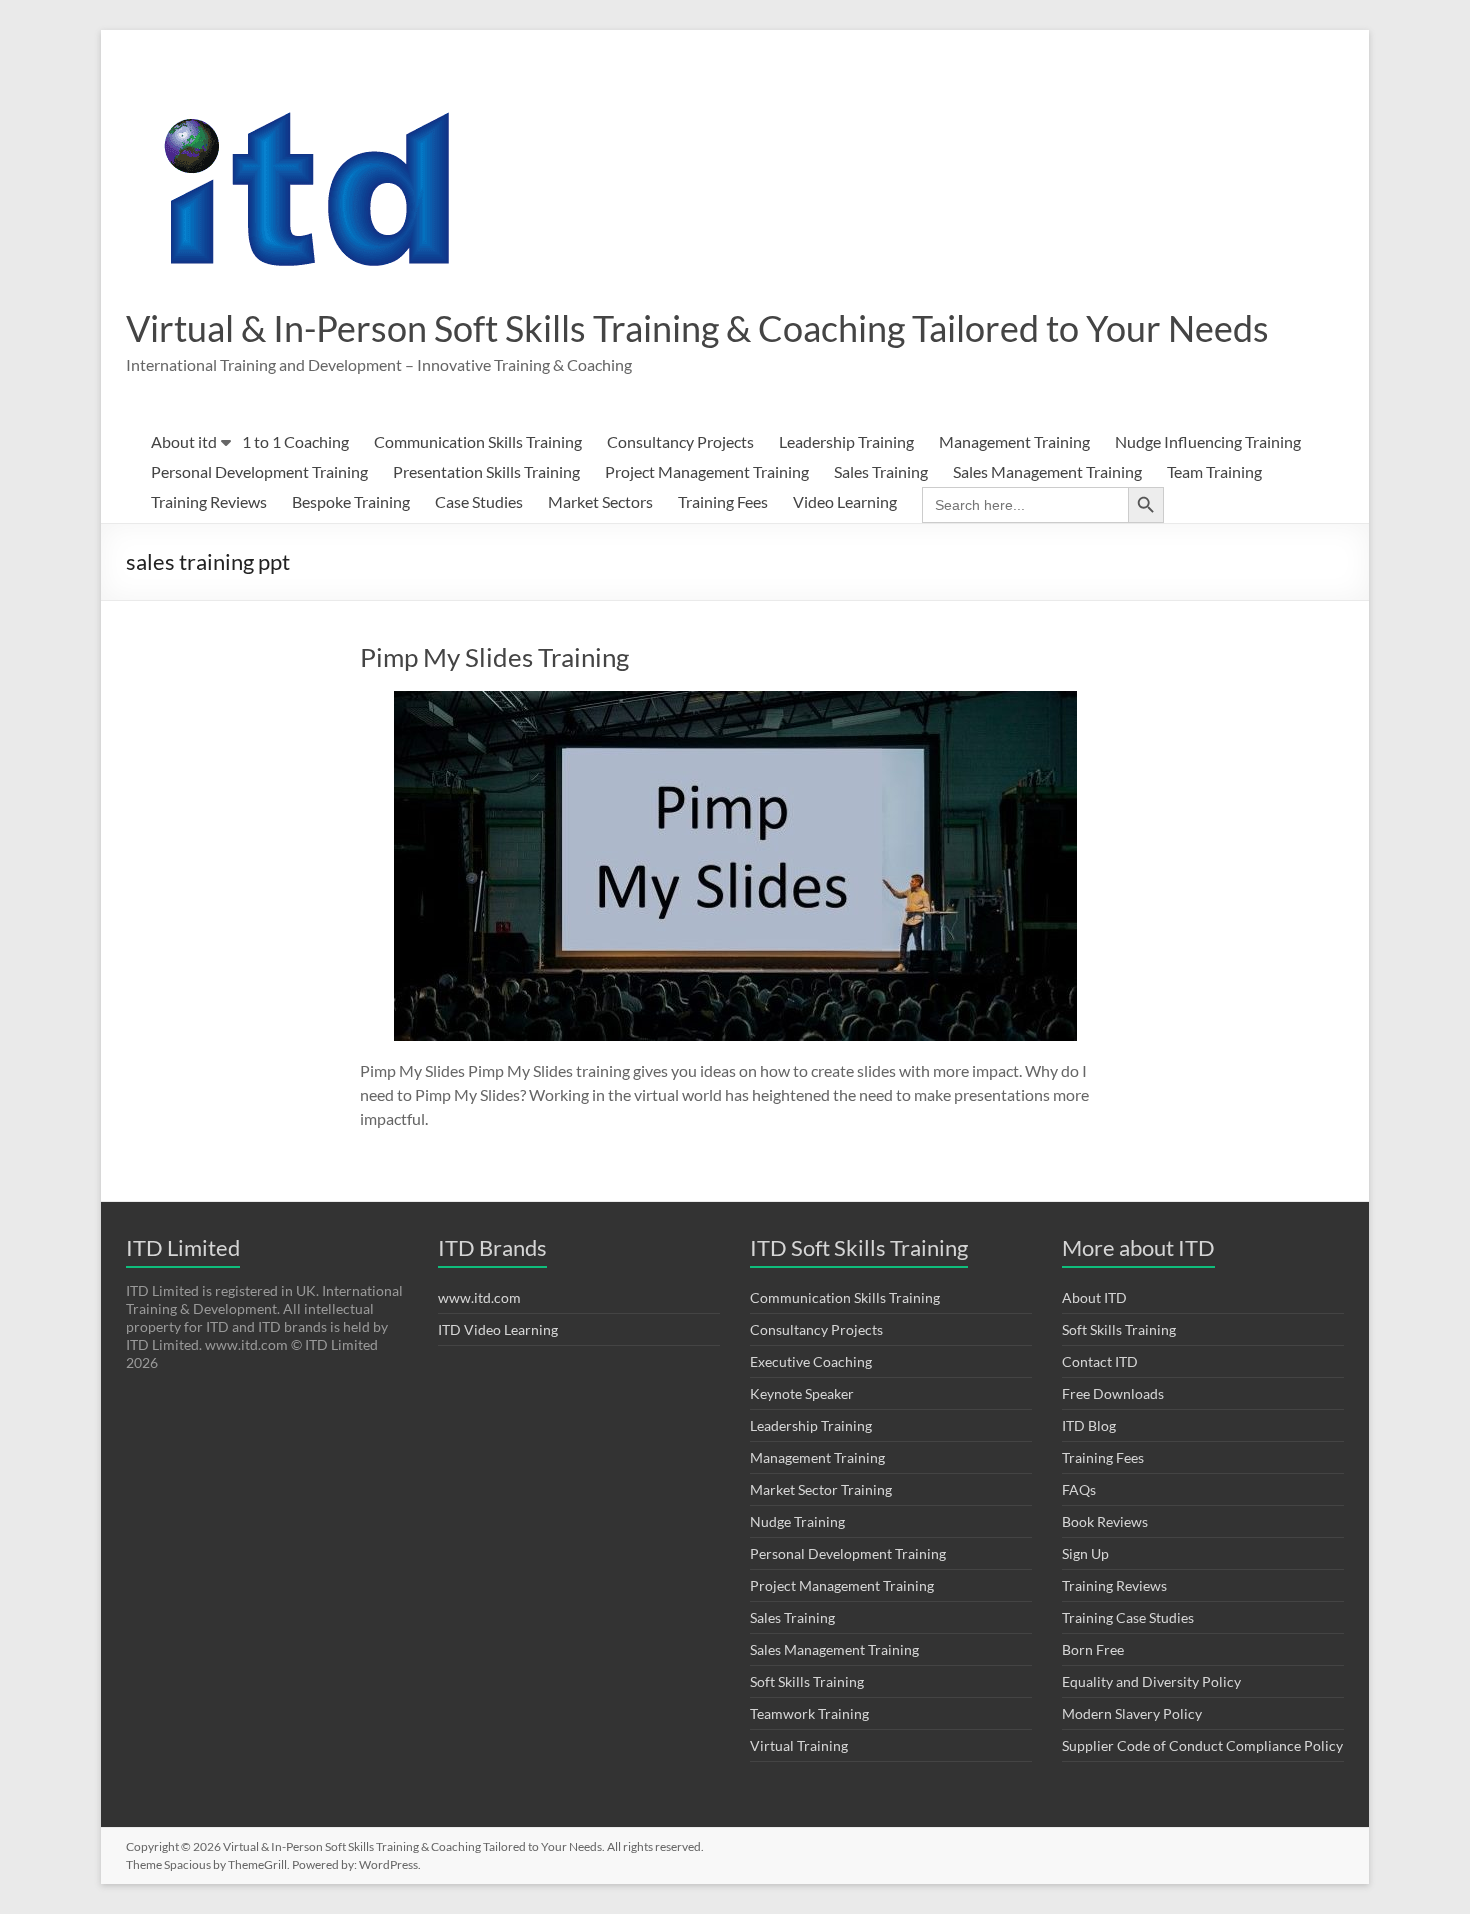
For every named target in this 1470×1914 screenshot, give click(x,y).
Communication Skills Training (478, 441)
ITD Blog (1089, 1425)
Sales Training (881, 471)
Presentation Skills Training (486, 471)
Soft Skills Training (807, 1681)
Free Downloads (1113, 1393)
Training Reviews (209, 501)
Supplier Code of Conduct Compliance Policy (1202, 1745)
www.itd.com (479, 1297)
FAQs (1079, 1489)
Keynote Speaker (802, 1393)
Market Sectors (600, 501)
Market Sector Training (821, 1489)
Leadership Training (846, 441)
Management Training (1014, 441)
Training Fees (723, 501)
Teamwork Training (809, 1713)
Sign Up (1085, 1553)
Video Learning (845, 501)
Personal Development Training (259, 471)
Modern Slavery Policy (1132, 1713)
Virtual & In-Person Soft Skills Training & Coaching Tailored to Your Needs (697, 328)
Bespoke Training (351, 501)
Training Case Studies (1128, 1617)
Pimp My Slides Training (494, 657)
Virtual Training (799, 1745)
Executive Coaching (811, 1361)
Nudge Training (797, 1521)
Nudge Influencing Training (1208, 441)
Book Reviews (1105, 1521)
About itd (184, 441)
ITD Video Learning (498, 1329)
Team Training (1214, 471)
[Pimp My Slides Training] (735, 700)
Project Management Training (707, 471)
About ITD (1094, 1297)
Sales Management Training (1047, 471)
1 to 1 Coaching (295, 441)
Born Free (1093, 1649)
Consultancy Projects (680, 441)
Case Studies (479, 501)
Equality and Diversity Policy (1151, 1681)
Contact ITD (1100, 1361)
